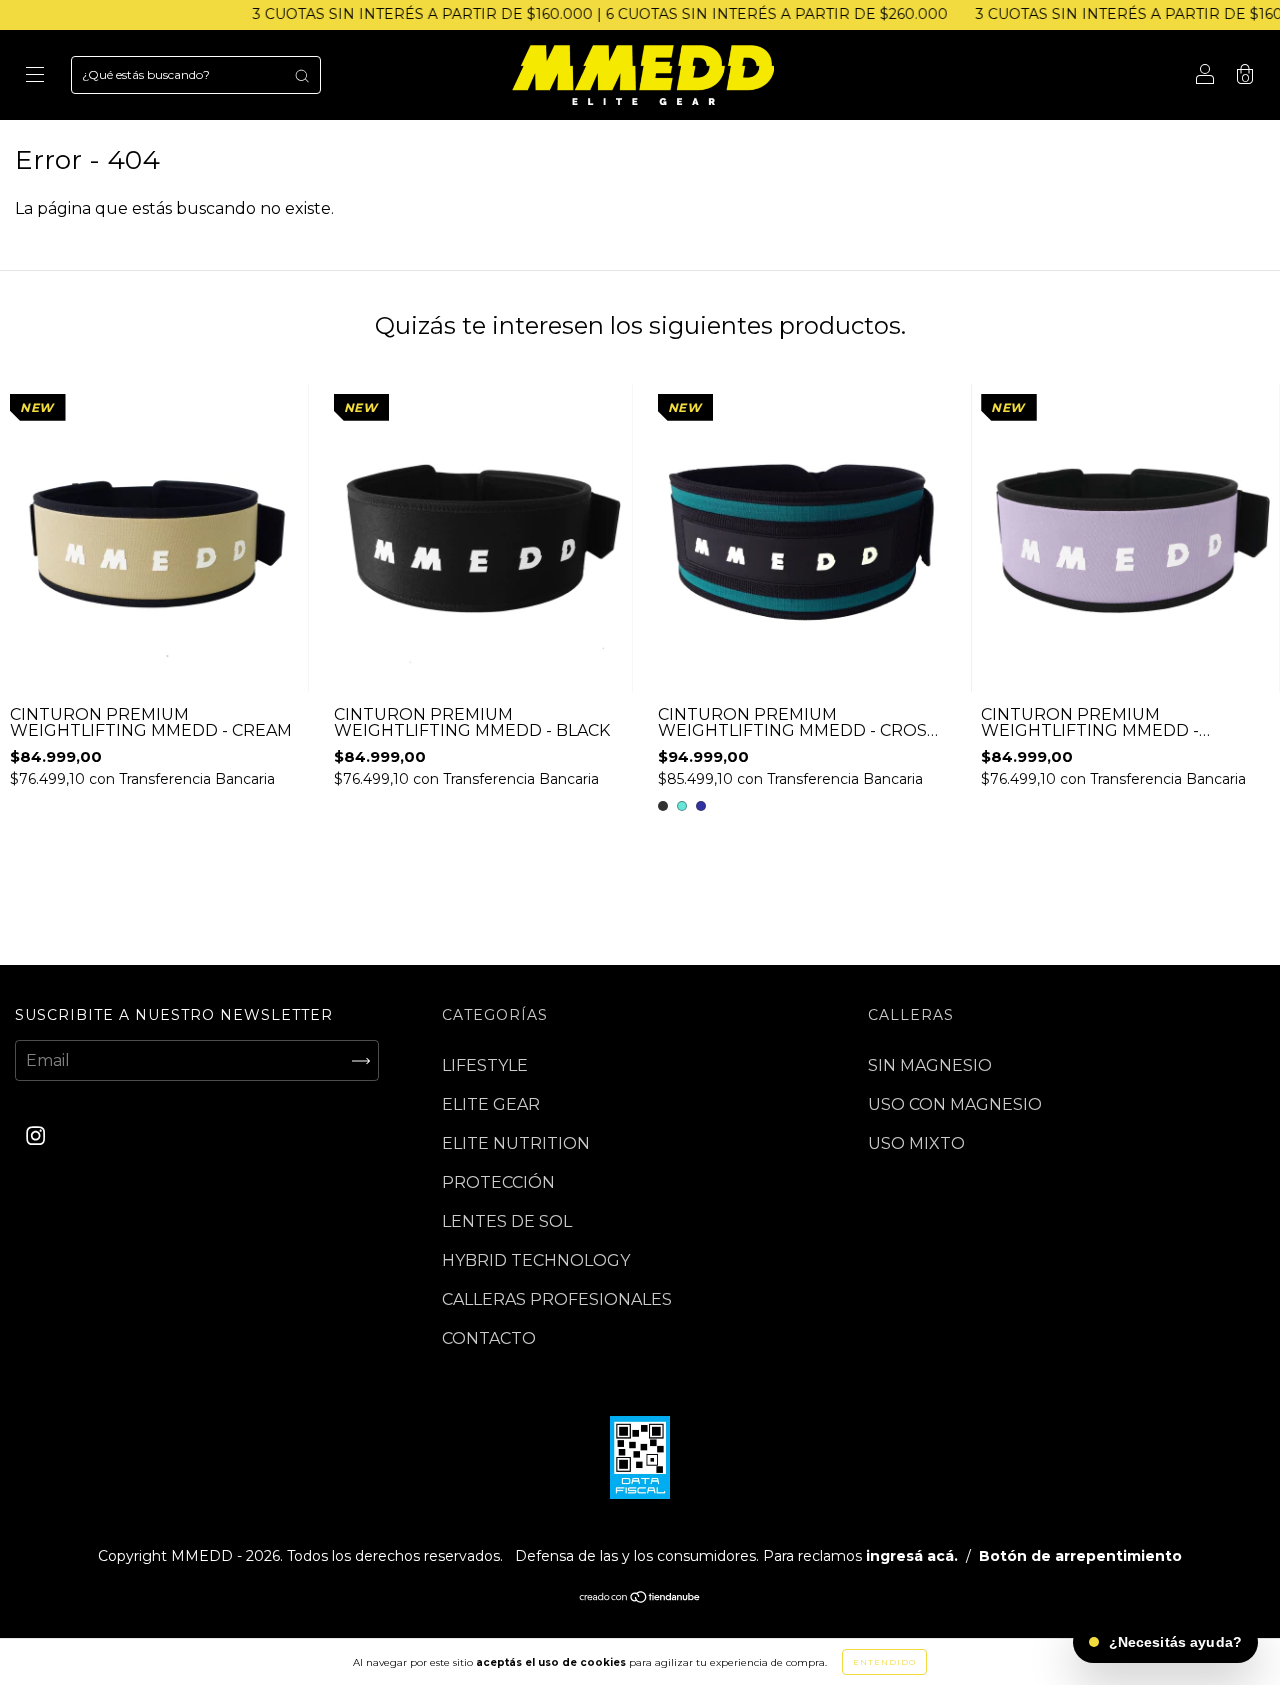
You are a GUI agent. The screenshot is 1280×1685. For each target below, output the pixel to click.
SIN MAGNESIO (930, 1065)
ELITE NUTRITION (516, 1143)
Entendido (884, 1662)
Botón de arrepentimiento (1080, 1556)
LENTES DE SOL (507, 1221)
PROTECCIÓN (498, 1182)
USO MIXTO (916, 1143)
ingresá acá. (912, 1556)
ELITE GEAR (491, 1104)
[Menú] (35, 76)
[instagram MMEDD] (35, 1136)
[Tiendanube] (640, 1598)
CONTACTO (489, 1338)
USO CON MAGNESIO (955, 1104)
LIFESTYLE (485, 1065)
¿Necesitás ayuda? (1175, 1642)
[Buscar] (302, 75)
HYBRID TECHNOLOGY (536, 1260)
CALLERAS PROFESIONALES (557, 1299)
